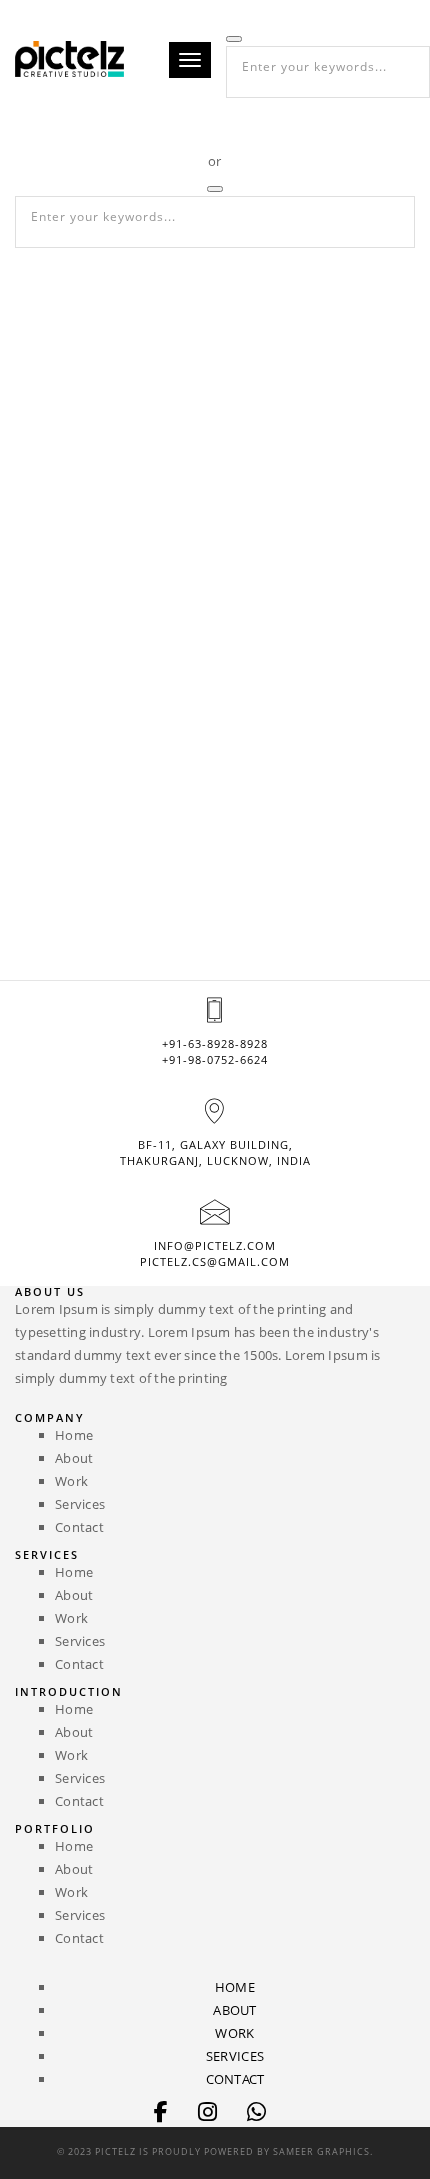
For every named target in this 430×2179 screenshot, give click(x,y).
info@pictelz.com (215, 1245)
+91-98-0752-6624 (215, 1059)
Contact (79, 1527)
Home (74, 1435)
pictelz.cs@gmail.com (215, 1261)
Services (80, 1504)
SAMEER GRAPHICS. (323, 2151)
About (74, 1458)
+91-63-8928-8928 (215, 1043)
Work (71, 1481)
